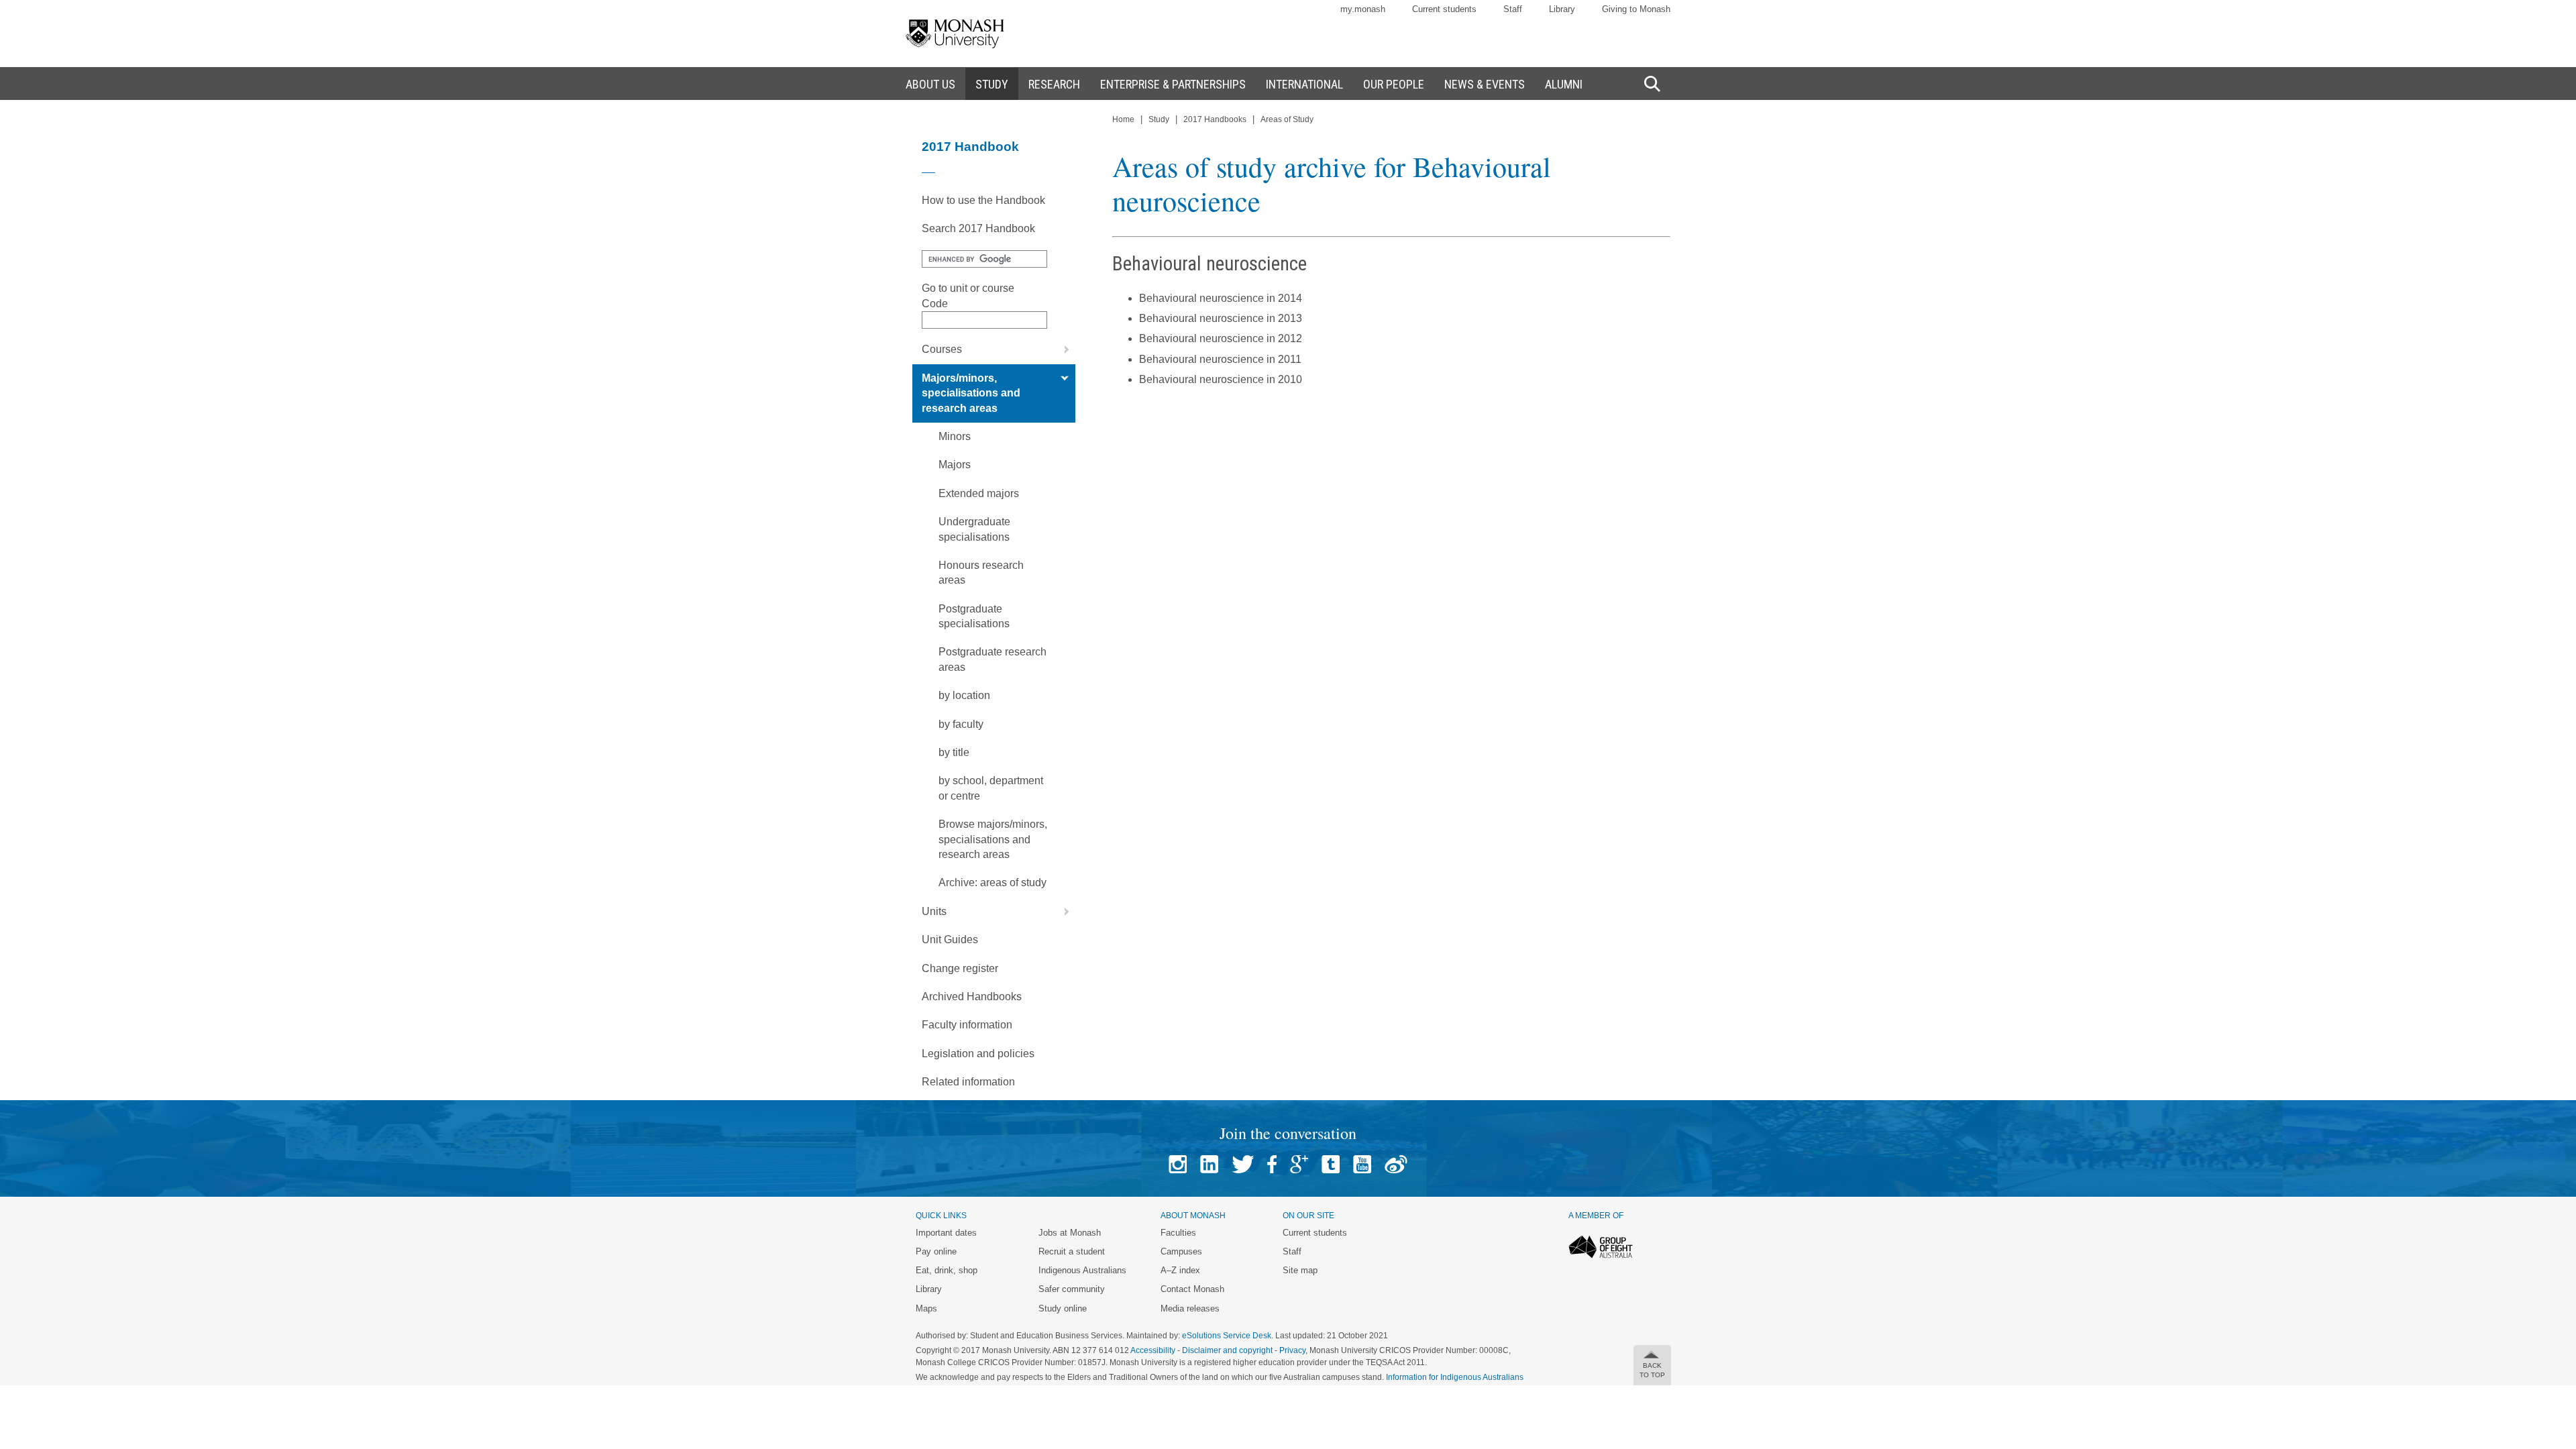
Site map (1300, 1270)
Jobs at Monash (1070, 1233)
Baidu (1396, 1164)
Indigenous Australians (1082, 1270)
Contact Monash (1192, 1289)
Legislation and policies (978, 1054)
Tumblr (1331, 1164)
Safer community (1072, 1289)
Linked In (1209, 1164)
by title (954, 752)
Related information (968, 1082)
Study (1159, 119)
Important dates (946, 1233)
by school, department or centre (991, 788)
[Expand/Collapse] (1061, 350)
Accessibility (1153, 1350)
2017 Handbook (970, 147)
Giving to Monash (1636, 9)
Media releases (1190, 1308)
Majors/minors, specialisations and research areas (971, 393)
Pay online (936, 1251)
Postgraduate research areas (992, 659)
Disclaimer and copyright (1227, 1350)
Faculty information (967, 1025)
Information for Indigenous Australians (1455, 1377)
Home (1123, 119)
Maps (926, 1308)
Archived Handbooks (972, 997)
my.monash (1363, 9)
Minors (955, 436)
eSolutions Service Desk (1227, 1336)
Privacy (1292, 1350)
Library (1562, 9)
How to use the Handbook (983, 200)
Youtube (1362, 1164)
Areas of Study (1287, 119)
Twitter (1243, 1164)
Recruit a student (1072, 1251)
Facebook (1272, 1164)
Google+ (1299, 1164)
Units (934, 911)
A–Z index (1180, 1270)
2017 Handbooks (1215, 119)
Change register (960, 968)
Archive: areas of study (992, 882)
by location (964, 695)
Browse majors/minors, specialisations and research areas (993, 839)
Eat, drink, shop (947, 1270)
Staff (1513, 9)
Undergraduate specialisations (974, 529)
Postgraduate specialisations (974, 616)
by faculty (961, 724)
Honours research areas (981, 573)
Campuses (1181, 1251)
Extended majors (979, 493)
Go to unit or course (968, 288)
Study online (1063, 1308)
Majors (955, 465)
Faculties (1178, 1233)
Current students (1444, 9)
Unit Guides (950, 940)
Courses (942, 349)
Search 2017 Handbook (978, 228)
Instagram (1178, 1164)
